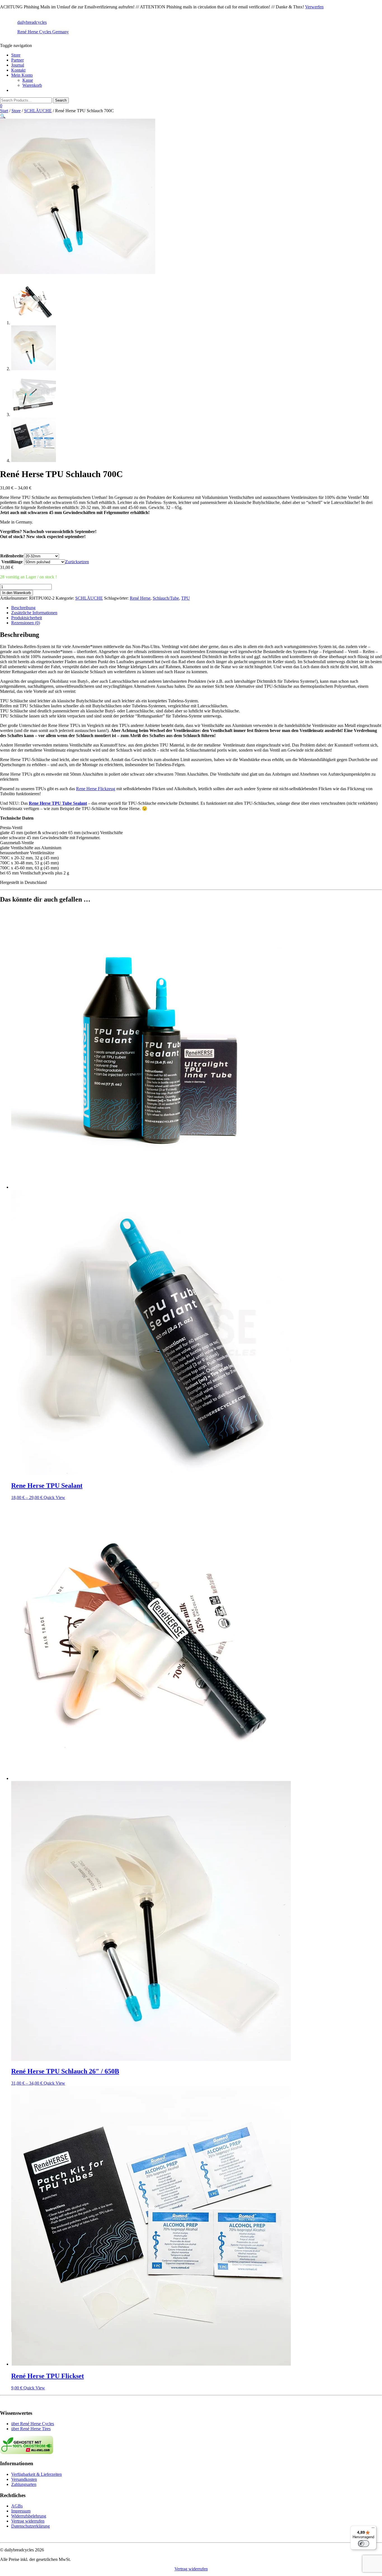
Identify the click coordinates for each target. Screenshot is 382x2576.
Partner (17, 60)
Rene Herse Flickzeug (96, 789)
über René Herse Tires (31, 2429)
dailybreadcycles (32, 22)
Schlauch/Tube (166, 598)
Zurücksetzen (77, 562)
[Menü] (373, 2529)
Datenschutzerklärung (30, 2526)
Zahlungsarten (24, 2484)
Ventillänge (12, 562)
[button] (3, 116)
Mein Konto (22, 75)
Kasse (28, 80)
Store (16, 55)
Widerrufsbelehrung (29, 2516)
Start (4, 111)
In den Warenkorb (16, 593)
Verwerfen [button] (314, 7)
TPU (186, 598)
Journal (18, 65)
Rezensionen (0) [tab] (26, 623)
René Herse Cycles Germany (43, 32)
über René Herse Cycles (33, 2424)
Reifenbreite (12, 556)
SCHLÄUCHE (38, 111)
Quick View (54, 1497)
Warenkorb (32, 85)
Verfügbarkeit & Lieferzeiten (36, 2474)
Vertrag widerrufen (28, 2521)
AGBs (17, 2506)
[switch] (364, 2544)
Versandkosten (24, 2479)
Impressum (21, 2511)
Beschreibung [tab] (23, 608)
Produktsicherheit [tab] (27, 618)
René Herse (140, 598)
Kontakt (18, 70)
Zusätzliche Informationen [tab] (34, 613)
